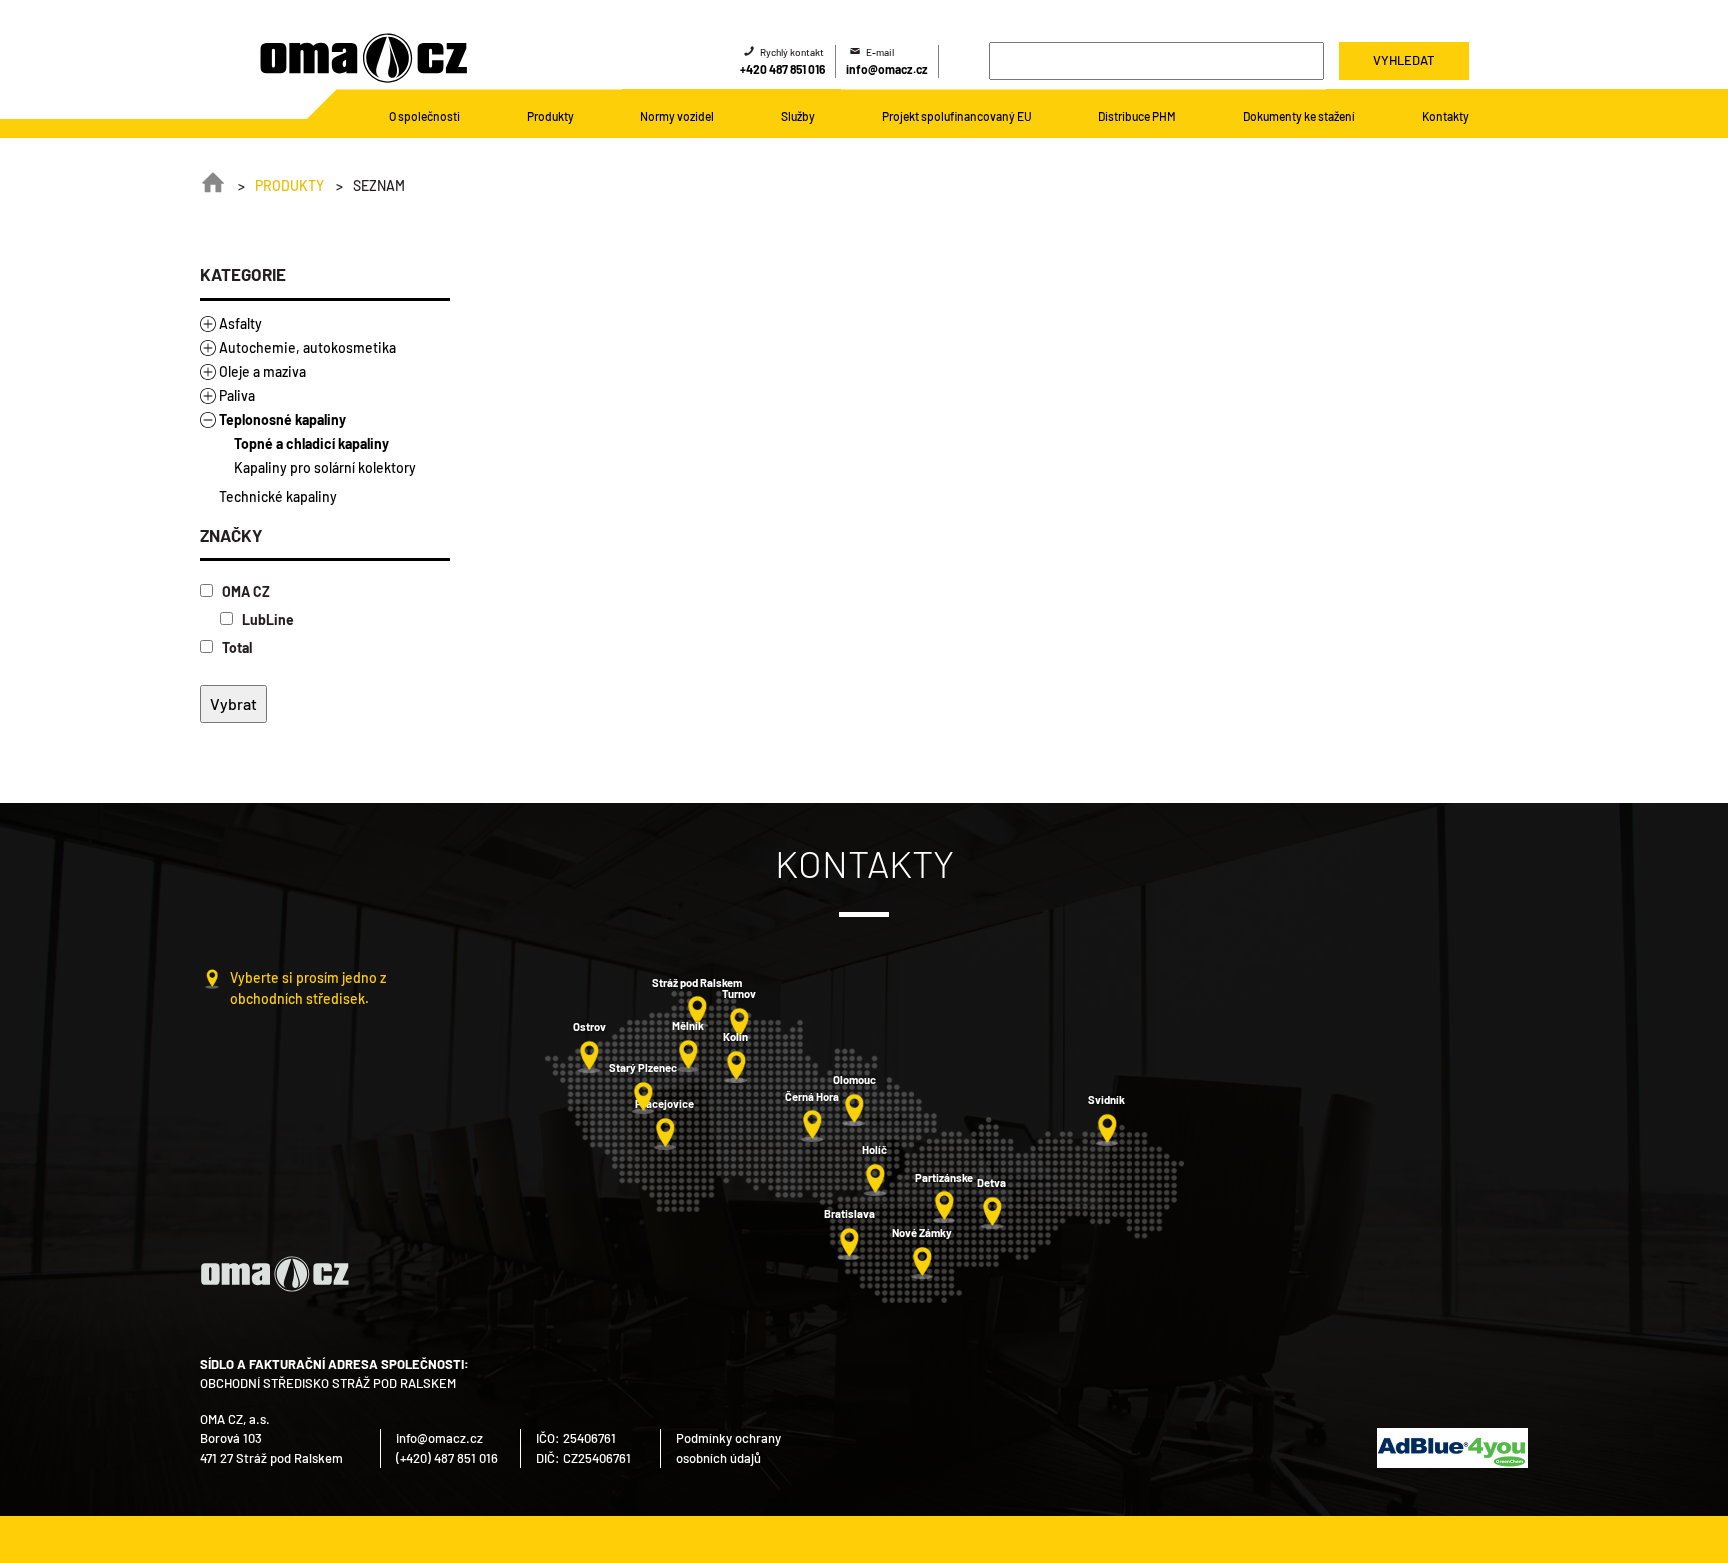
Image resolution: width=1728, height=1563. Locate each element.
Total (235, 647)
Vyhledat (1403, 60)
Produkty (289, 185)
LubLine (266, 619)
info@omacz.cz (887, 69)
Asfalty (240, 323)
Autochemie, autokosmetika (307, 347)
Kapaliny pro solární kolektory (325, 467)
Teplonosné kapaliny (282, 419)
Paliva (237, 395)
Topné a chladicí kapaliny (311, 443)
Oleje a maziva (262, 371)
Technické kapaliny (278, 496)
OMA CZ (244, 591)
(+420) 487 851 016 (447, 1458)
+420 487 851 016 (782, 69)
